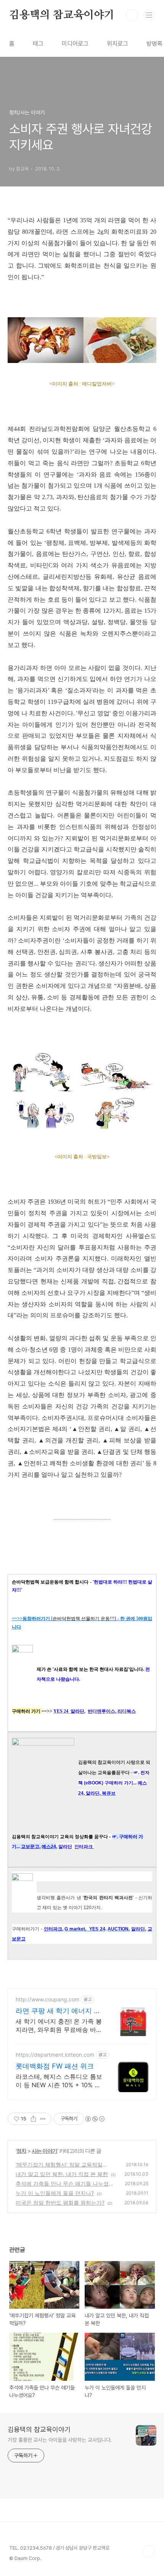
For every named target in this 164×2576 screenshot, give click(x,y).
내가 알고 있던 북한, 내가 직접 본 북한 (62, 2174)
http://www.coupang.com (47, 1999)
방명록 (154, 44)
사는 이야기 (44, 2151)
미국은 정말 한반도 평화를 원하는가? (60, 2203)
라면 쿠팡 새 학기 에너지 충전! (58, 2011)
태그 (38, 44)
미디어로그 (75, 44)
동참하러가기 (36, 1619)
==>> (17, 1619)
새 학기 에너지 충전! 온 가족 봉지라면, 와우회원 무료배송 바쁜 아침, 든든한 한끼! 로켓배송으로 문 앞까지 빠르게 (59, 2026)
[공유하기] (33, 2119)
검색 (132, 15)
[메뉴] (149, 15)
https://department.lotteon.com (55, 2055)
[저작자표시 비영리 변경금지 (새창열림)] (95, 2119)
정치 (21, 2151)
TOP (149, 2551)
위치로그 (117, 44)
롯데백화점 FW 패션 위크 (55, 2066)
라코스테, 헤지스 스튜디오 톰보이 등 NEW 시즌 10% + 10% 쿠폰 (59, 2081)
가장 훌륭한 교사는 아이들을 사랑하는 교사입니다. (60, 2440)
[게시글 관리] (43, 2119)
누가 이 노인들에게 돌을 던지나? (55, 2193)
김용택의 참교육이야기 (62, 15)
